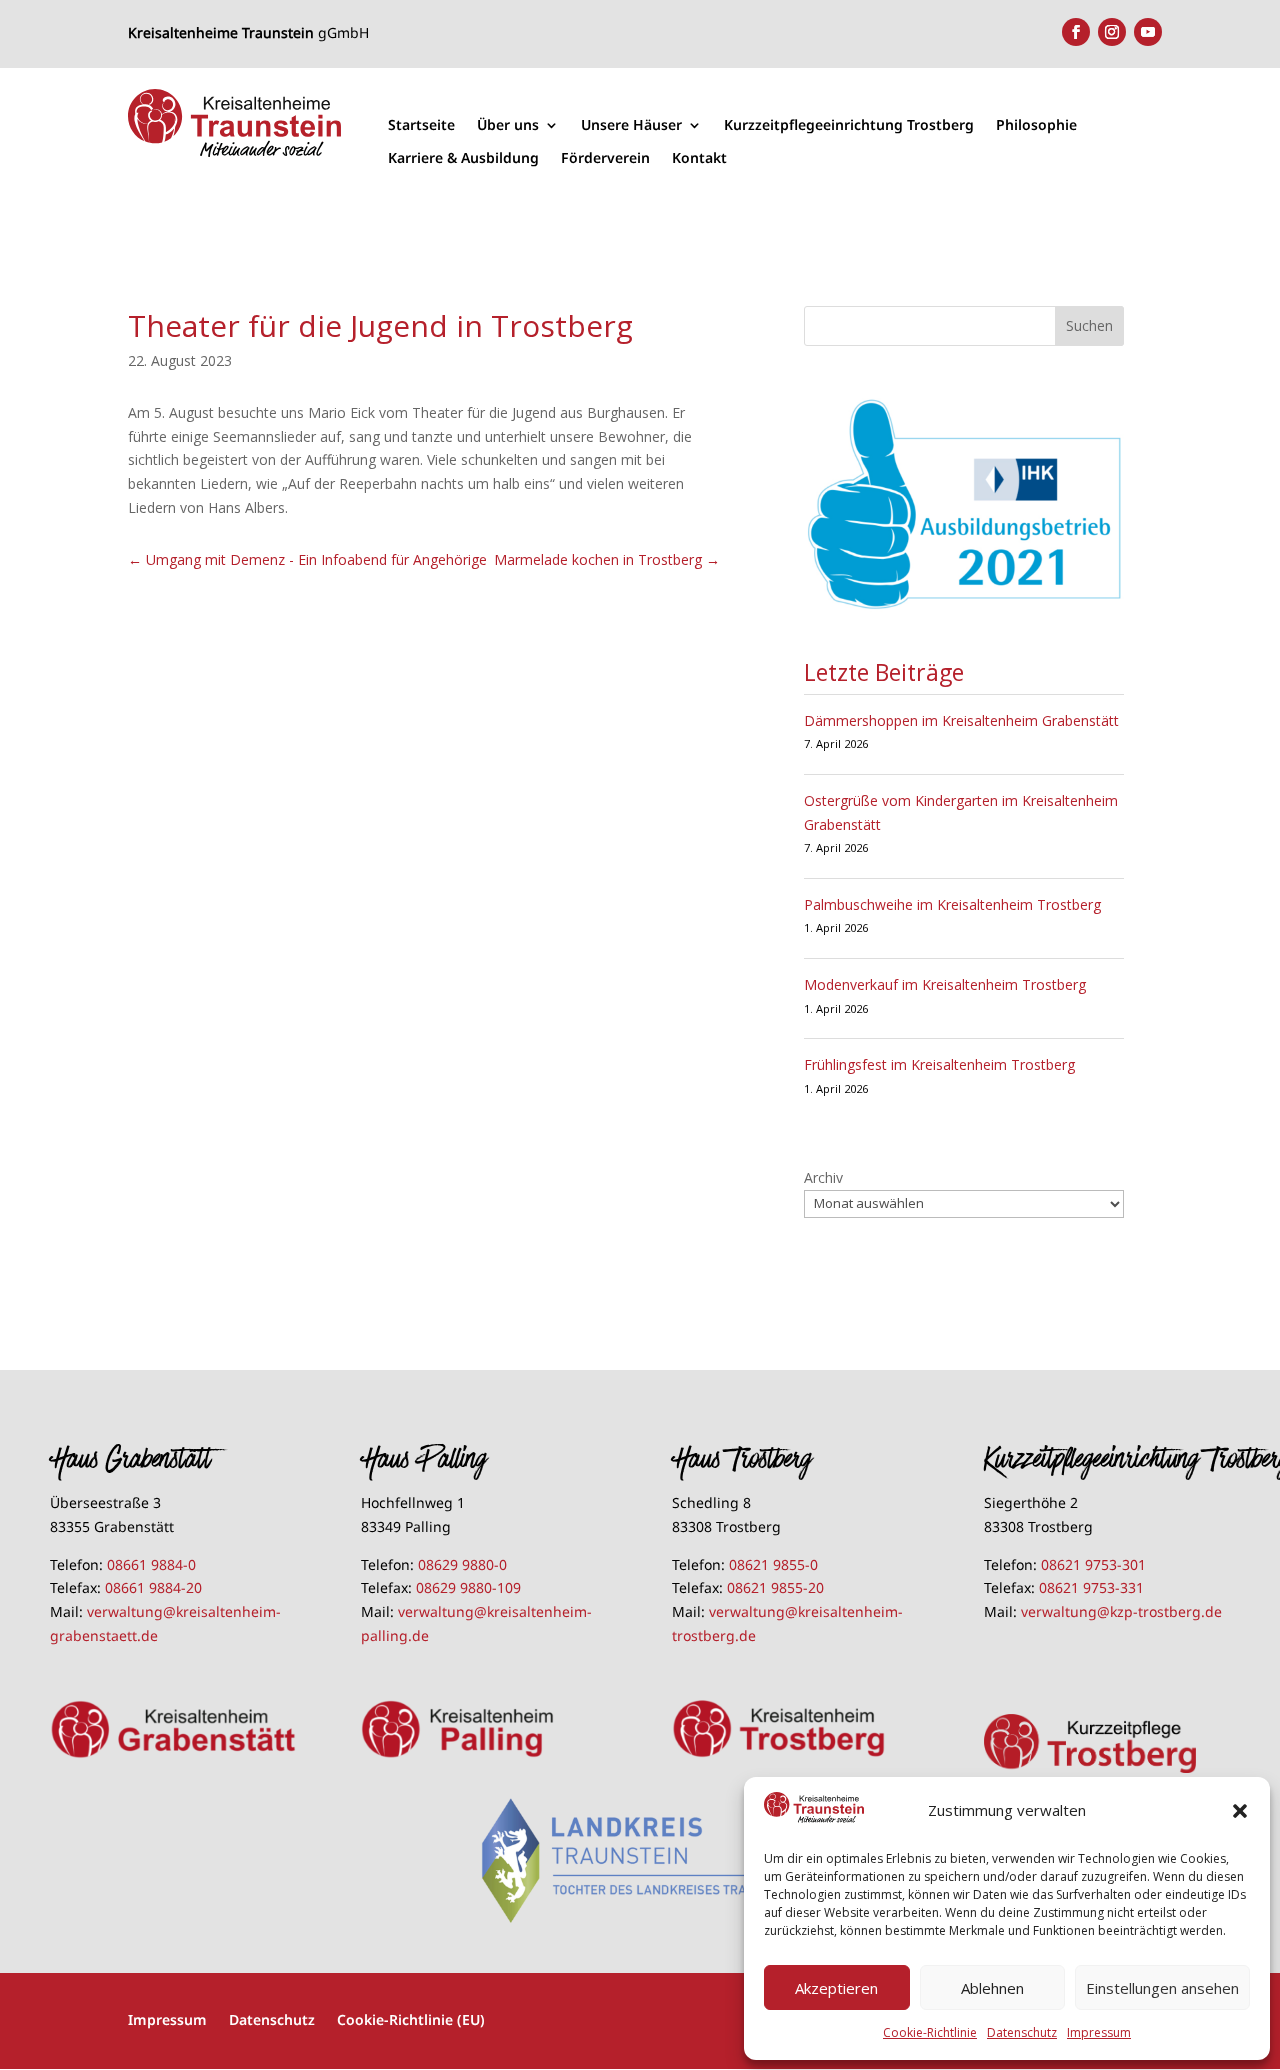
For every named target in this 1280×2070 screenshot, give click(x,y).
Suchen (1089, 325)
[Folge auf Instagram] (1112, 32)
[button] (1240, 1811)
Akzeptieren (836, 1988)
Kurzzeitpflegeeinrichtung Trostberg (849, 125)
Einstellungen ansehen (1162, 1988)
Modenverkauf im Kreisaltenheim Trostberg (945, 984)
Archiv (823, 1177)
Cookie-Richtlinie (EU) (411, 2018)
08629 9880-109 (468, 1587)
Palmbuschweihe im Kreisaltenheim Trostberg (952, 904)
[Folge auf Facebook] (1076, 32)
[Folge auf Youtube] (1148, 32)
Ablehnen (992, 1988)
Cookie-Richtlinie (930, 2032)
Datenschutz (1022, 2032)
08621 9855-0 (773, 1564)
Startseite (421, 125)
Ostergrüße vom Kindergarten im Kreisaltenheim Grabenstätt (961, 812)
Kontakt (699, 158)
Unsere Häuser (631, 125)
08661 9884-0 (151, 1564)
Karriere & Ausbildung (463, 158)
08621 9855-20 (775, 1587)
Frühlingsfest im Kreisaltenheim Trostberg (939, 1064)
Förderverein (605, 158)
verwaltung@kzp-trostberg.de (1121, 1611)
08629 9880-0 (462, 1564)
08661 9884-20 (153, 1587)
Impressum (1099, 2032)
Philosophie (1036, 125)
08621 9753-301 (1093, 1564)
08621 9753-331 (1091, 1587)
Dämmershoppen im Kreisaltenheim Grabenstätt (961, 720)
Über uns (508, 125)
